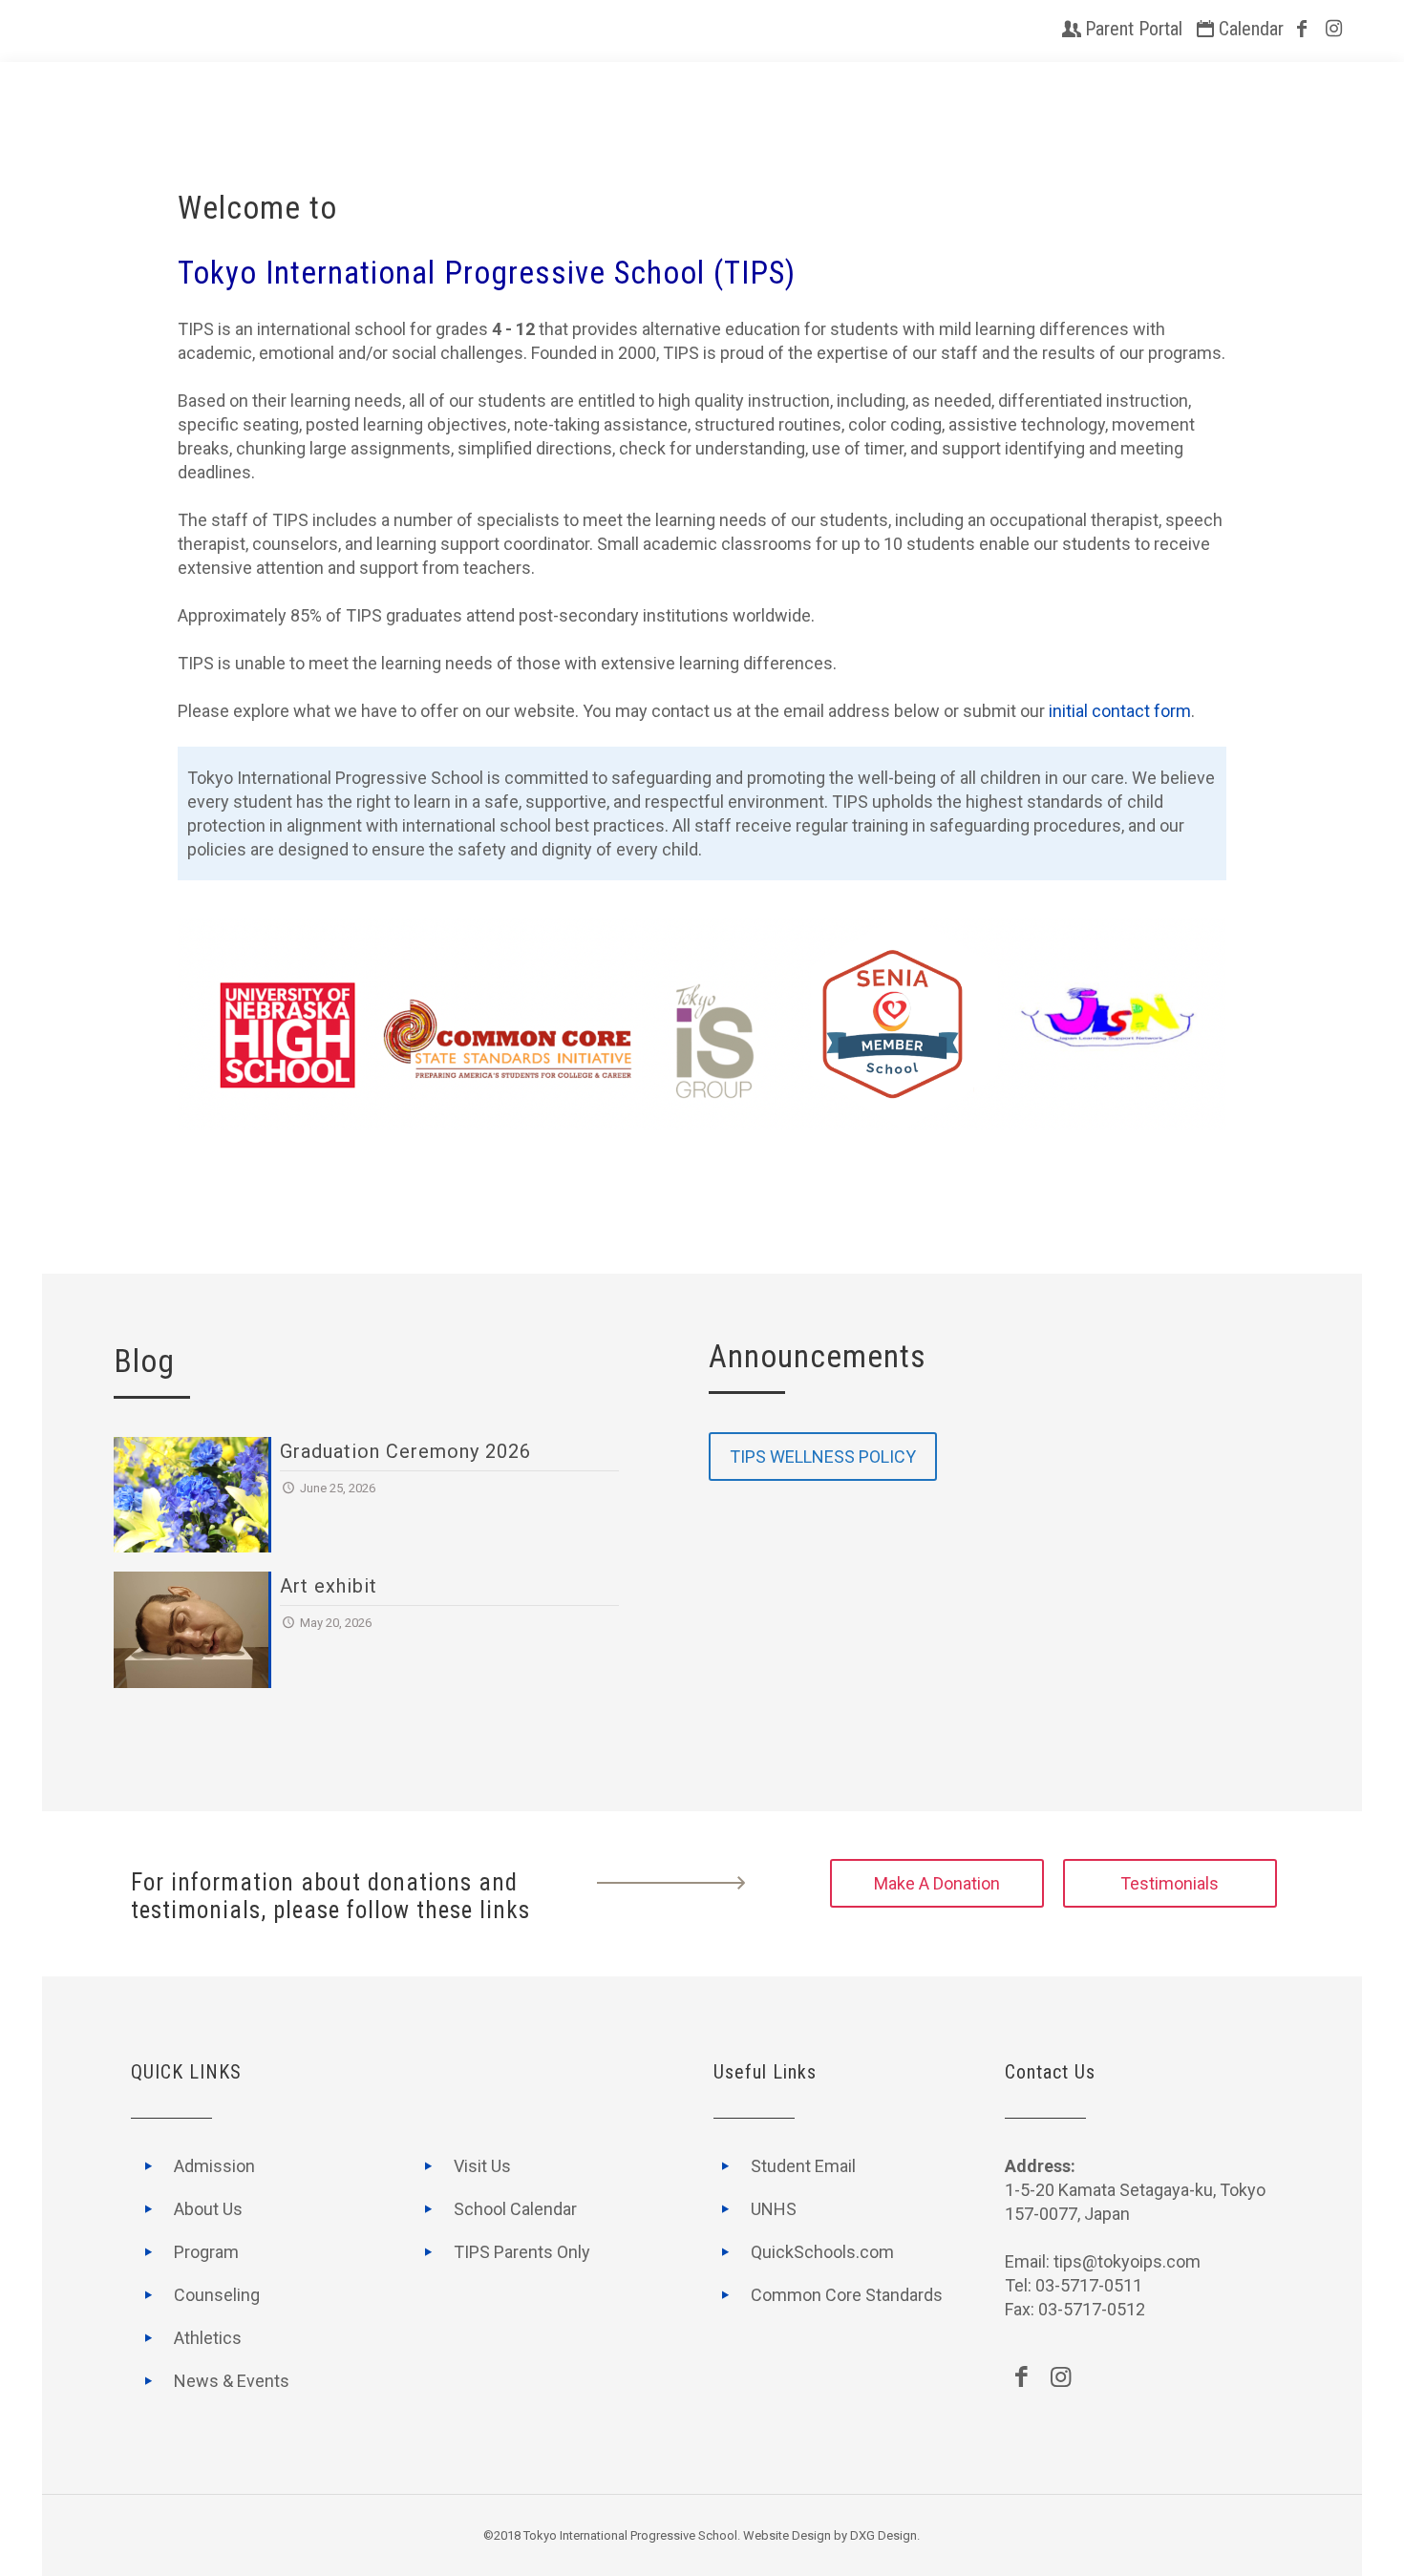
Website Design (787, 2535)
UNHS (774, 2209)
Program (206, 2252)
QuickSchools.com (822, 2252)
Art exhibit (329, 1586)
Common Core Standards (847, 2295)
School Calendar (515, 2209)
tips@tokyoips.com (1127, 2261)
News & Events (232, 2381)
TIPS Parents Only (522, 2252)
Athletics (208, 2338)
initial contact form (1120, 711)
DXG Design (883, 2535)
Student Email (803, 2166)
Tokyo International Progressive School (630, 2535)
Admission (214, 2166)
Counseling (217, 2295)
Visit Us (482, 2166)
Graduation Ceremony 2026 (405, 1451)
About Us (208, 2209)
